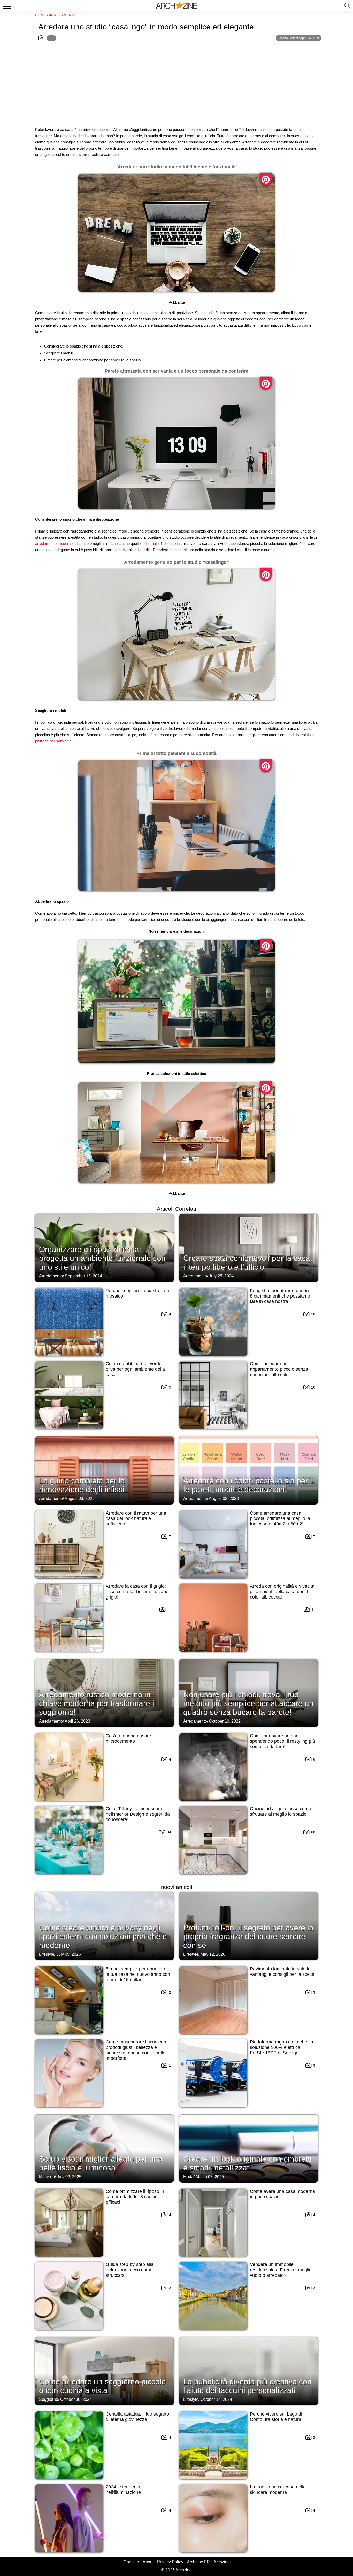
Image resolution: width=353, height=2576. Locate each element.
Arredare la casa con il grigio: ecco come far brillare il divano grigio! (137, 1592)
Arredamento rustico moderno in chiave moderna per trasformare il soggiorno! (97, 1703)
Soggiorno (49, 2399)
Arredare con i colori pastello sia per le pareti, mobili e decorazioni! (246, 1485)
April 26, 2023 (77, 1721)
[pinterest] (266, 179)
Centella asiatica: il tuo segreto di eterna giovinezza (137, 2417)
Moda (188, 2177)
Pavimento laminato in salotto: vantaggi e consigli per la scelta (282, 1972)
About (148, 2562)
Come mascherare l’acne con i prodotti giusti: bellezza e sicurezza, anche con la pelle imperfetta (137, 2050)
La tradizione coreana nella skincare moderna (278, 2490)
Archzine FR (198, 2562)
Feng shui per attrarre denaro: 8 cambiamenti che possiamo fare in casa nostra (281, 1296)
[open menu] (6, 6)
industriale (150, 543)
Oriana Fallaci (288, 38)
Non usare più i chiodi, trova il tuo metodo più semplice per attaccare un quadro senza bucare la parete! (248, 1703)
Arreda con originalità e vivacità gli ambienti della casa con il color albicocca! (282, 1592)
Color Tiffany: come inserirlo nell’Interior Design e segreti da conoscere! (138, 1814)
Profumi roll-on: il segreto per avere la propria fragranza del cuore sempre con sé (248, 1936)
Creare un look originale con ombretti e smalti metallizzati (247, 2163)
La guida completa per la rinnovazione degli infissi (82, 1485)
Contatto (131, 2562)
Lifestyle (47, 1954)
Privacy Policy (170, 2562)
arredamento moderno (54, 543)
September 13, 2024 (83, 1276)
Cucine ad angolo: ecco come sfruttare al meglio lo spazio (281, 1811)
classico (82, 543)
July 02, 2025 (69, 2177)
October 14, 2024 (216, 2399)
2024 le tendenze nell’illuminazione (124, 2490)
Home (41, 15)
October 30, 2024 (76, 2399)
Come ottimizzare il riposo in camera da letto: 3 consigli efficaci (135, 2197)
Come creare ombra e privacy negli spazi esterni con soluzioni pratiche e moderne (103, 1936)
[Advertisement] (177, 87)
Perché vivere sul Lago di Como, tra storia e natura (276, 2417)
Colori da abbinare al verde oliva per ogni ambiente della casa (135, 1369)
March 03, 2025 (210, 2177)
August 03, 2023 (80, 1498)
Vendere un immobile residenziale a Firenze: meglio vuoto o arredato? (281, 2270)
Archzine (222, 2562)
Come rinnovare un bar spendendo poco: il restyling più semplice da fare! (282, 1741)
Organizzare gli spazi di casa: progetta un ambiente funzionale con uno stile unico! (102, 1258)
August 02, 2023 (224, 1498)
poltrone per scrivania (53, 741)
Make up (47, 2177)
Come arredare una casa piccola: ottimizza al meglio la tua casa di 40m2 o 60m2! (280, 1518)
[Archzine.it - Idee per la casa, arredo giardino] (177, 6)
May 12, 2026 (213, 1954)
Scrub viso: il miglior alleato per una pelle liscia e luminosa (101, 2163)
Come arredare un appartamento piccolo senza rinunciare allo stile (279, 1369)
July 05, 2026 (69, 1954)
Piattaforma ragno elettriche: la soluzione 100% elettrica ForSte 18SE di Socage (282, 2047)
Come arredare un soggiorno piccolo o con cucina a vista (102, 2386)
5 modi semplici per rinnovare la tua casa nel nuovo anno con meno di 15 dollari (138, 1974)
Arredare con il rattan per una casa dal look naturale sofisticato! (136, 1518)
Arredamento (63, 15)
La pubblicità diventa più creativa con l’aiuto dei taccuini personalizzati (247, 2386)
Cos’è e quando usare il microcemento (130, 1738)
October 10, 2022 (225, 1721)
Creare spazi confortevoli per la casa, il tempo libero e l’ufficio (248, 1263)
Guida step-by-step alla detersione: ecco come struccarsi (130, 2270)
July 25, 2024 (221, 1276)
